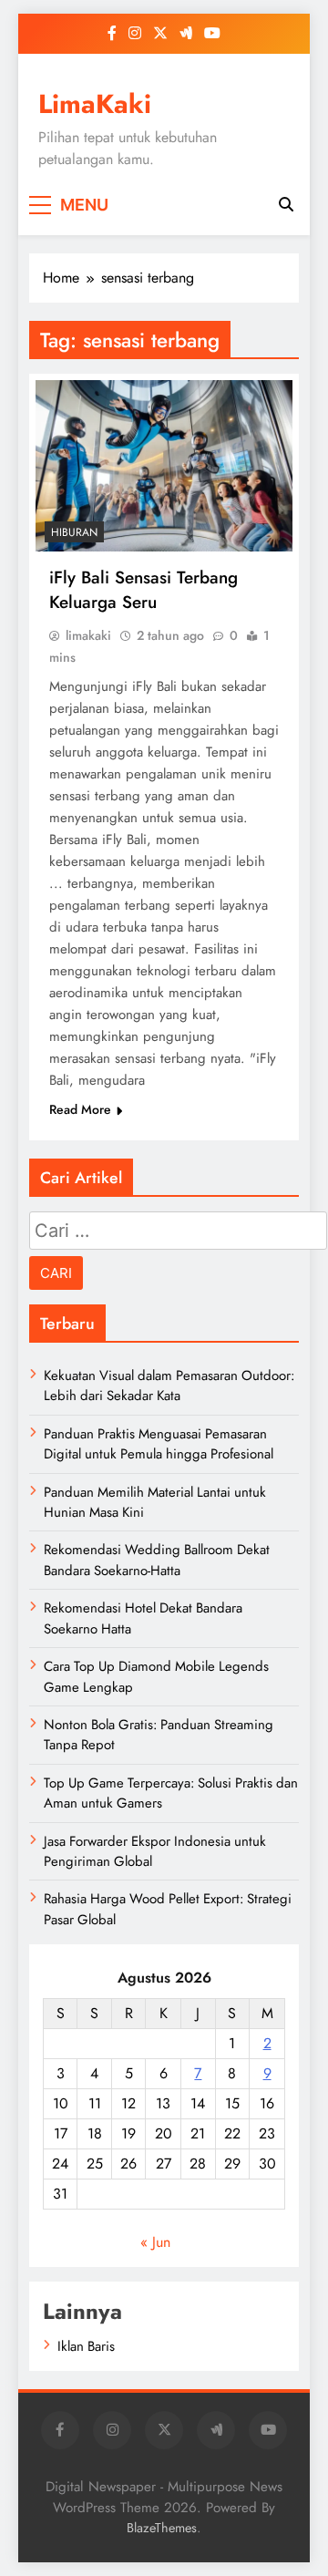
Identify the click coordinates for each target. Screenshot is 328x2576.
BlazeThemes (162, 2528)
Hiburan (74, 532)
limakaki (88, 635)
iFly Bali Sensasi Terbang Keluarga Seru (143, 590)
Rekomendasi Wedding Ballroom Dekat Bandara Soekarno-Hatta (157, 1560)
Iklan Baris (86, 2346)
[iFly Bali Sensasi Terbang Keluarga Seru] (164, 466)
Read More (80, 1109)
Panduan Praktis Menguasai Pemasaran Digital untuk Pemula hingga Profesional (159, 1444)
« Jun (155, 2242)
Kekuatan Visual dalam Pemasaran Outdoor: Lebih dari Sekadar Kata (169, 1386)
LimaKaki (95, 104)
